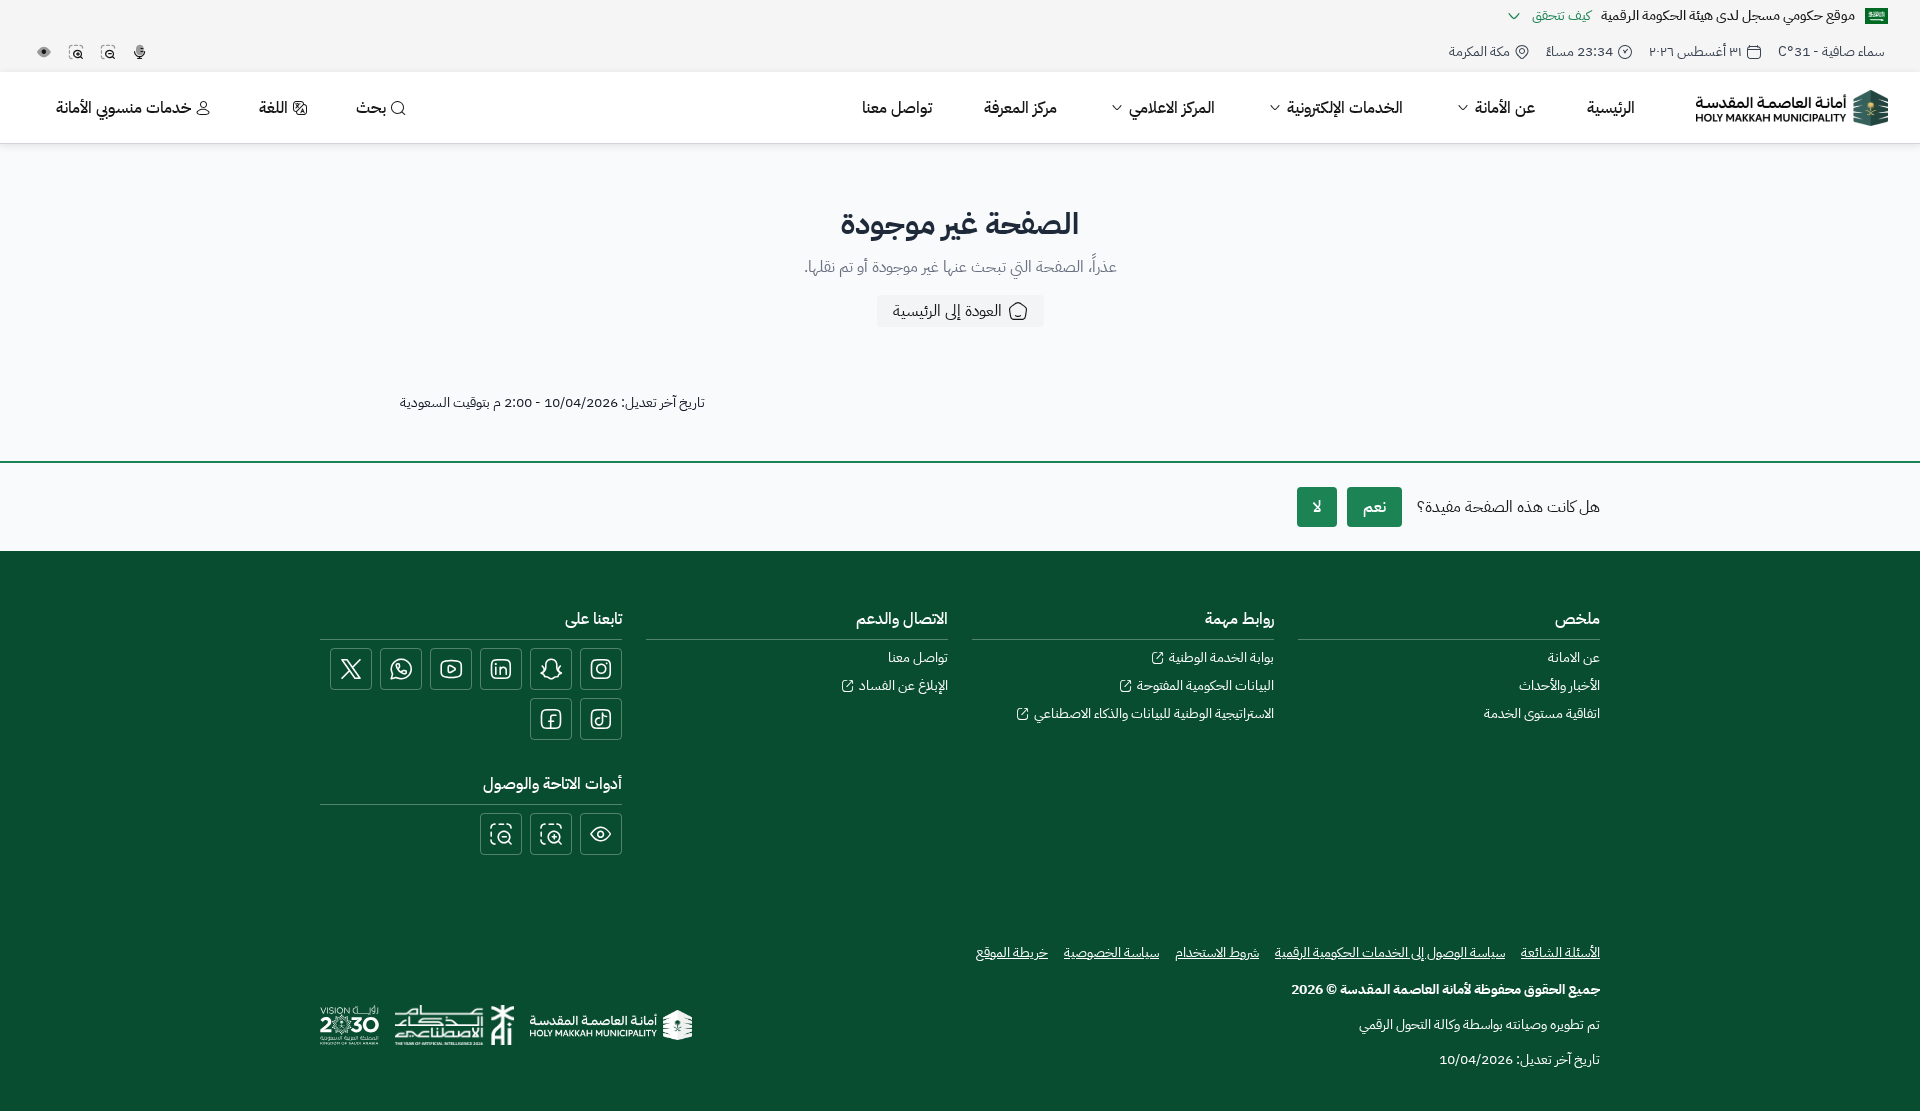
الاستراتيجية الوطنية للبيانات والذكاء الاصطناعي (1154, 714)
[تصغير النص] (501, 834)
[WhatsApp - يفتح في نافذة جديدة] (401, 669)
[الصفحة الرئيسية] (611, 1025)
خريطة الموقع (1012, 953)
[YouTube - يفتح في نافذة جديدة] (451, 669)
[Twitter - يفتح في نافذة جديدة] (351, 669)
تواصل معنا (918, 658)
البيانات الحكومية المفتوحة (1205, 686)
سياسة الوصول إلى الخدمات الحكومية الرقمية (1390, 952)
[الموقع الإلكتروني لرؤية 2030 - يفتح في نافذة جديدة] (349, 1025)
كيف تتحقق (1561, 16)
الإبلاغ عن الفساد (903, 686)
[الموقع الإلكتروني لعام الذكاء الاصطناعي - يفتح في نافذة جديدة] (454, 1025)
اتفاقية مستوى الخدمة (1542, 714)
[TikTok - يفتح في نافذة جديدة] (601, 719)
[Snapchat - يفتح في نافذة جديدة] (551, 669)
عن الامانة (1574, 658)
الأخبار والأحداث (1559, 686)
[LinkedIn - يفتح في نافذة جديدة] (501, 669)
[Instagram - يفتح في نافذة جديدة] (601, 669)
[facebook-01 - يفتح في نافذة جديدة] (551, 719)
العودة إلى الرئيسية (947, 311)
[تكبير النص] (551, 834)
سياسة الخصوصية (1111, 953)
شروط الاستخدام (1217, 953)
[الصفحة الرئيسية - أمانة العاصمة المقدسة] (1792, 108)
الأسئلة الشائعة (1560, 952)
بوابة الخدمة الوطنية (1221, 658)
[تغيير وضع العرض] (601, 834)
